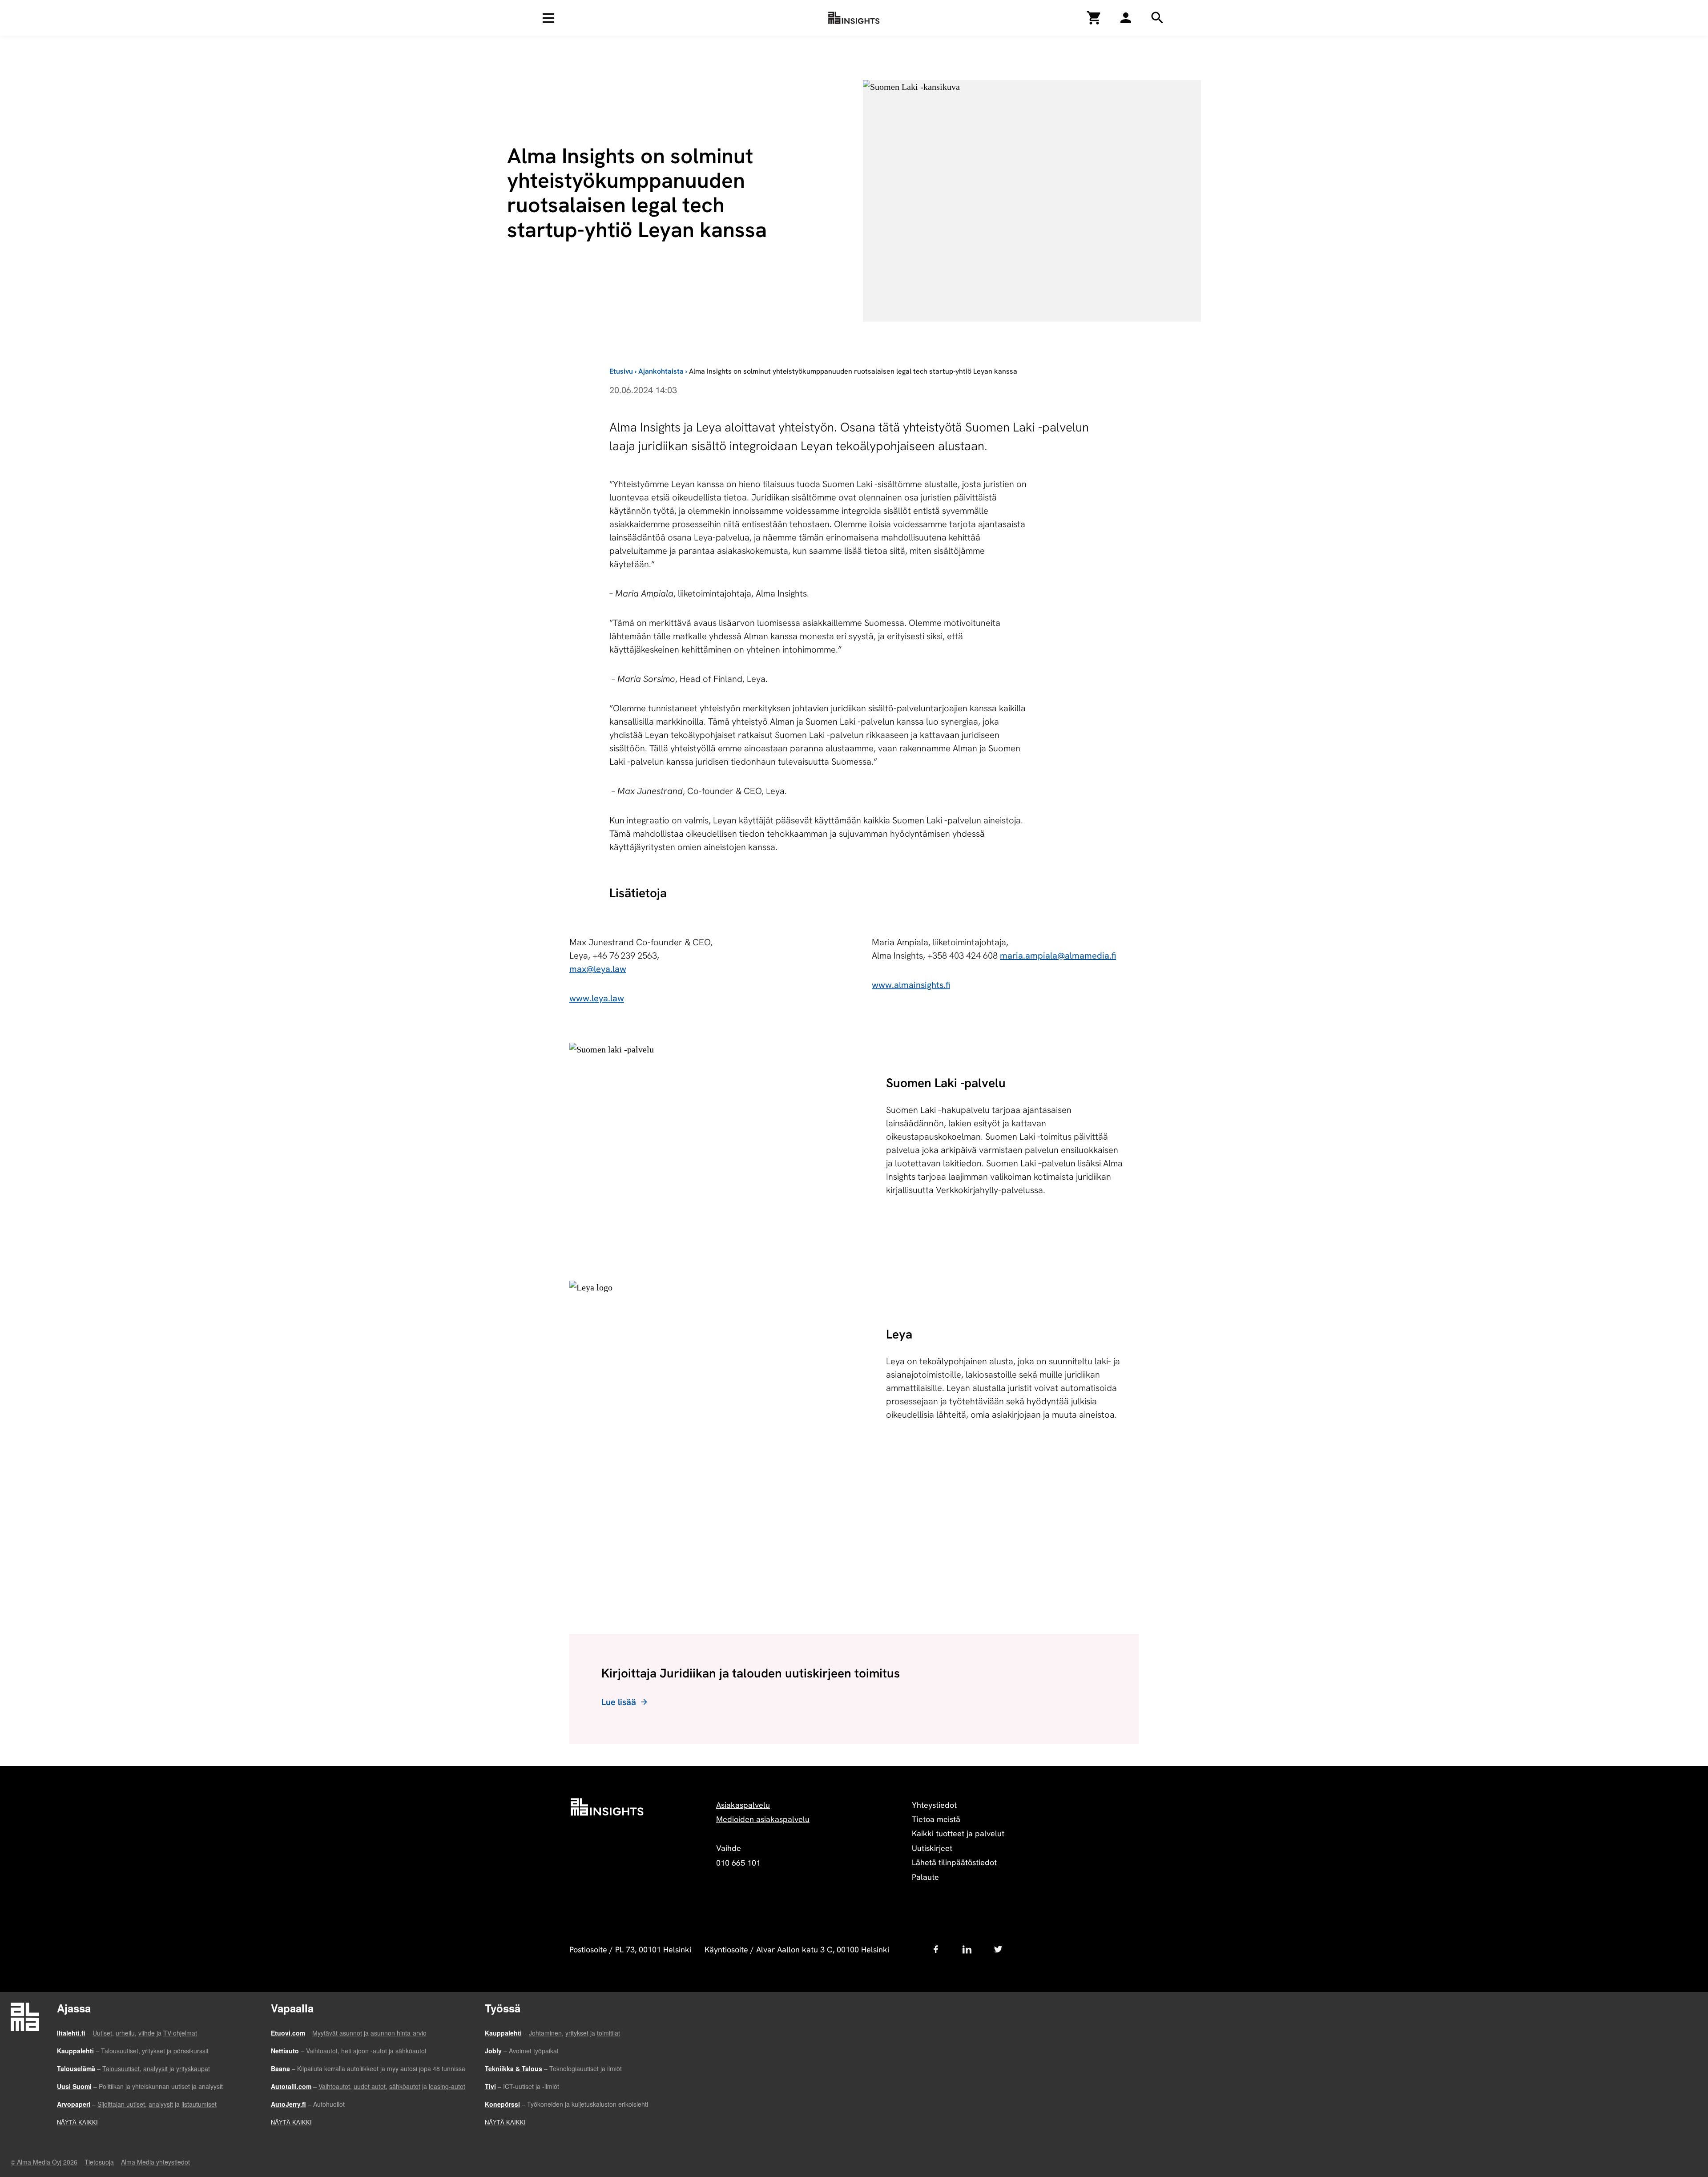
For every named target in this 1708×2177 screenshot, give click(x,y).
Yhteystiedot (934, 1805)
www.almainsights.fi (911, 985)
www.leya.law (597, 998)
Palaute (925, 1877)
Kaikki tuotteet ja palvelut (958, 1833)
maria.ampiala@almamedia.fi (1058, 955)
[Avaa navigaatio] (548, 18)
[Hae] (1126, 18)
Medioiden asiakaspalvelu (763, 1819)
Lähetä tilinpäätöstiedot (954, 1862)
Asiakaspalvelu (743, 1805)
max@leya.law (598, 969)
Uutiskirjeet (932, 1848)
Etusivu (621, 371)
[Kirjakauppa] (1094, 18)
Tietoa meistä (936, 1819)
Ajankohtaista (661, 371)
